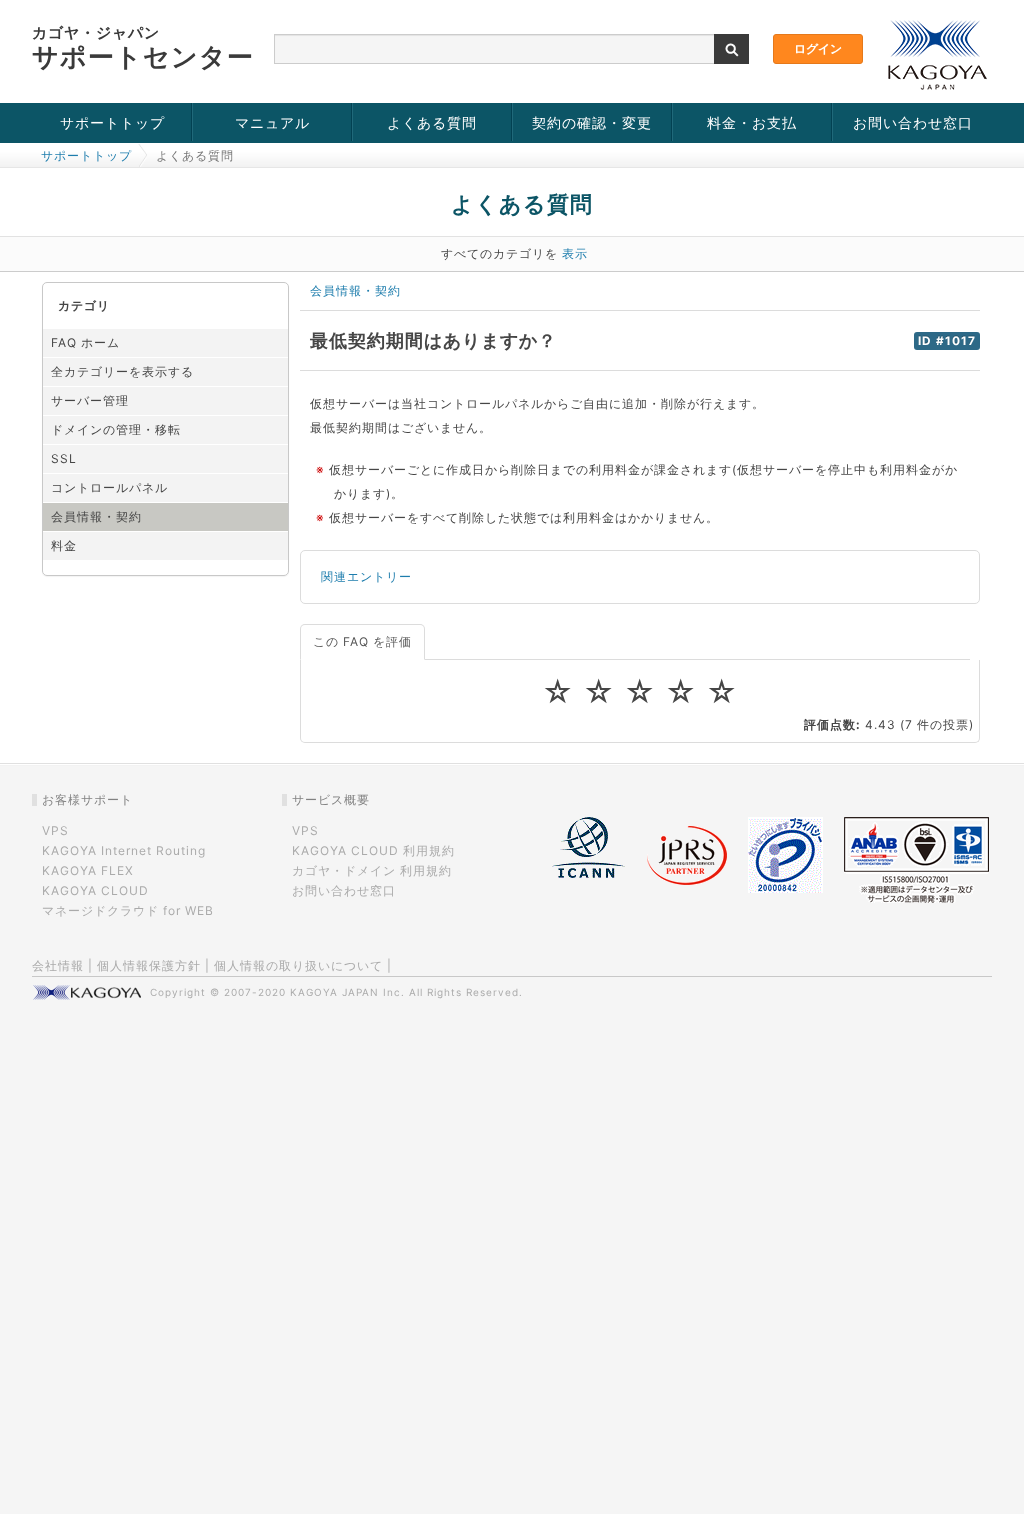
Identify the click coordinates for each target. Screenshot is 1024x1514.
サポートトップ (112, 122)
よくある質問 (432, 122)
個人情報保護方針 (149, 965)
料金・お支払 (752, 122)
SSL (64, 458)
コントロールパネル (109, 487)
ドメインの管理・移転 (116, 429)
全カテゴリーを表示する (122, 371)
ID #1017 (947, 341)
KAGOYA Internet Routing (124, 850)
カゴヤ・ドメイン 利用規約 (372, 870)
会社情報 (58, 965)
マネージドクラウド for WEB (128, 910)
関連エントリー (366, 576)
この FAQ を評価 (362, 641)
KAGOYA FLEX (88, 870)
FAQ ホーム (85, 342)
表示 (575, 253)
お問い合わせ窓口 (913, 122)
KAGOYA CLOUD (95, 890)
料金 (64, 545)
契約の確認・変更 (592, 122)
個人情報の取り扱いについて (298, 965)
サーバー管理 (90, 400)
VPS (55, 830)
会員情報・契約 (96, 516)
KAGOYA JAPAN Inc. (347, 992)
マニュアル (272, 122)
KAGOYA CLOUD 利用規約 (373, 850)
